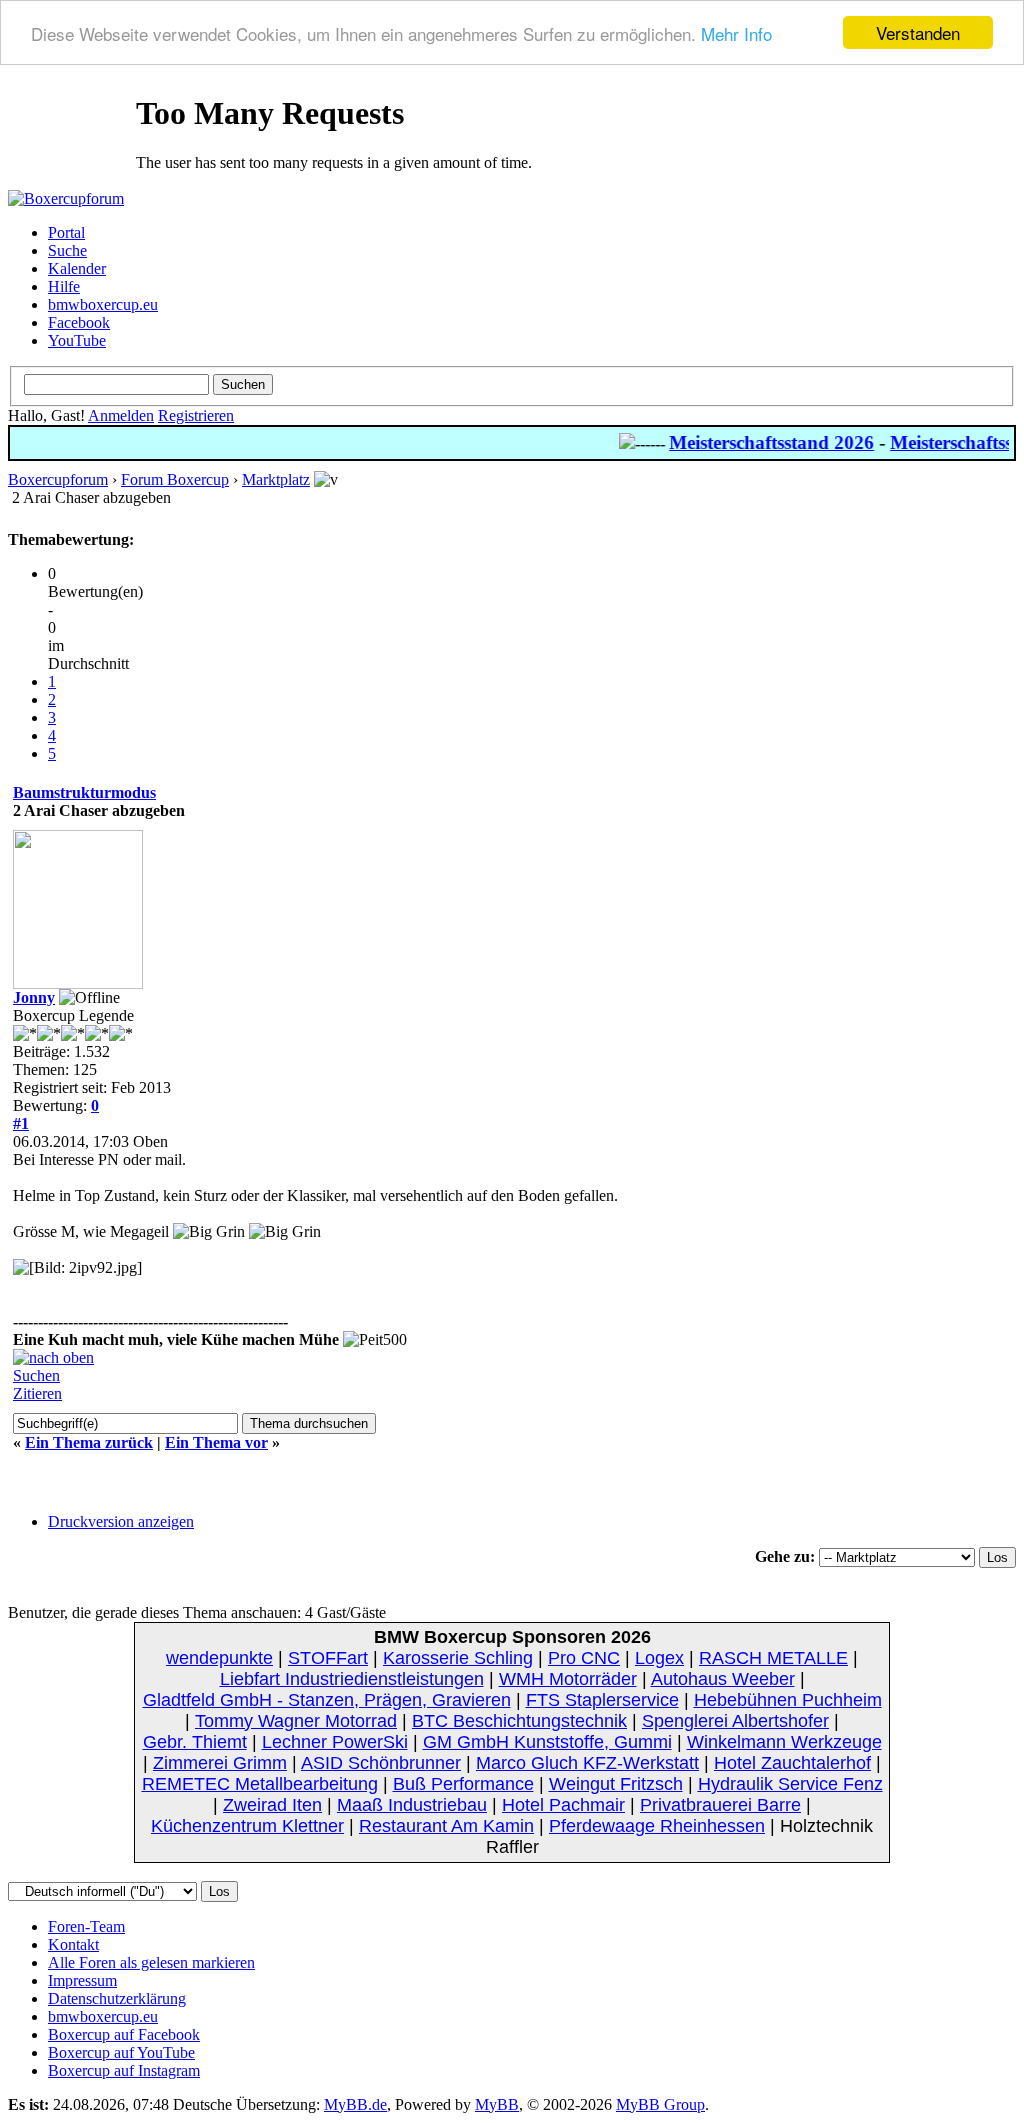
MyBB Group (660, 2104)
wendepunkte (219, 1658)
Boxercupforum (58, 479)
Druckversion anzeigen (121, 1521)
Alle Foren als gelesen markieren (151, 1962)
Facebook (79, 322)
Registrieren (196, 415)
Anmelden (121, 415)
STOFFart (328, 1658)
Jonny (34, 997)
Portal (66, 232)
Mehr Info (736, 33)
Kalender (77, 268)
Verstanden (918, 32)
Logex (659, 1658)
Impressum (82, 1980)
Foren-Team (86, 1926)
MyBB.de (355, 2104)
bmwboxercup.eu (103, 304)
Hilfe (64, 286)
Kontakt (73, 1944)
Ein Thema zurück (89, 1442)
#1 (21, 1123)
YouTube (77, 340)
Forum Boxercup (175, 479)
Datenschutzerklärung (117, 1998)
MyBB (497, 2104)
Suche (67, 250)
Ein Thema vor (216, 1442)
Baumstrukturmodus (84, 792)
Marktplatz (276, 479)
